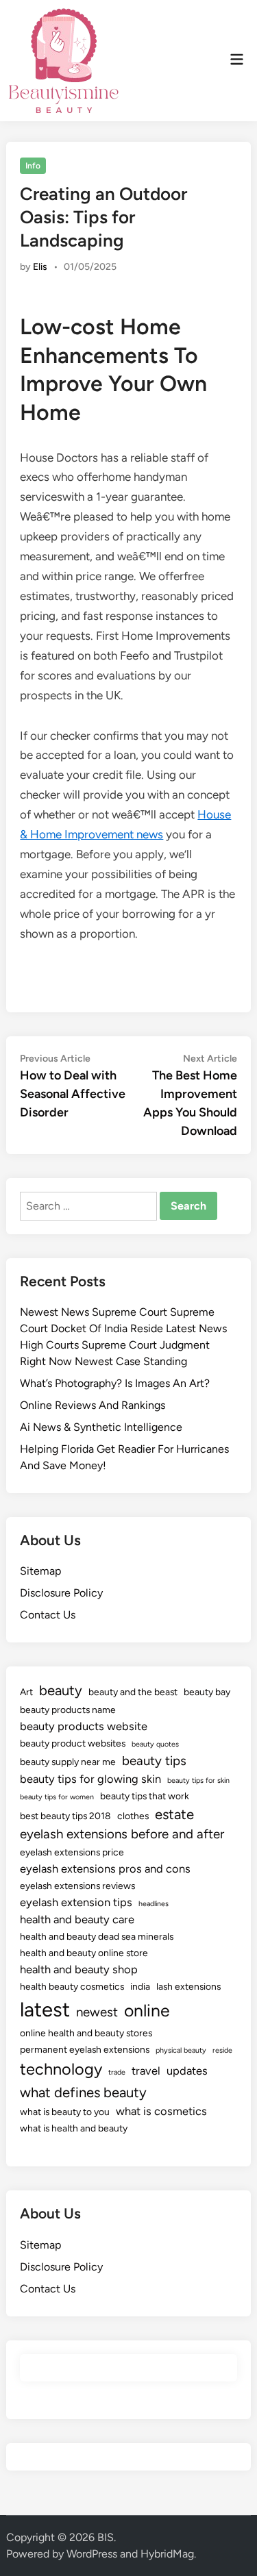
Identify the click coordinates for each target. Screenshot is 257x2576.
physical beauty (181, 2050)
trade (117, 2072)
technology (61, 2069)
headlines (154, 1904)
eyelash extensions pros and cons (105, 1868)
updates (187, 2071)
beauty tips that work (145, 1796)
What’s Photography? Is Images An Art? (115, 1383)
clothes (133, 1816)
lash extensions (188, 1986)
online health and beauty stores (86, 2033)
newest (97, 2012)
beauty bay (207, 1692)
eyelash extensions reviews (77, 1886)
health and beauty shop (79, 1969)
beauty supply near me (68, 1762)
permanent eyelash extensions (85, 2049)
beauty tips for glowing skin (90, 1779)
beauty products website (84, 1726)
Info (33, 166)
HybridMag (167, 2554)
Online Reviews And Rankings (93, 1405)
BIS (106, 2537)
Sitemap (40, 1571)
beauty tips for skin (198, 1780)
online (147, 2010)
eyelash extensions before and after (122, 1834)
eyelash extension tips (76, 1902)
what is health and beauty (74, 2128)
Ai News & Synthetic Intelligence (101, 1427)
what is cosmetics (161, 2111)
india (140, 1986)
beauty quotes (155, 1744)
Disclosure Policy (61, 1593)
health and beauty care (77, 1919)
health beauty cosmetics (72, 1986)
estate (174, 1814)
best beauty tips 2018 (65, 1816)
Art (26, 1692)
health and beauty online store (84, 1953)
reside (222, 2050)
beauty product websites (73, 1743)
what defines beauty (83, 2092)
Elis (40, 267)
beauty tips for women (57, 1797)
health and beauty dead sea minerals (97, 1936)
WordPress (92, 2554)
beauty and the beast (133, 1692)
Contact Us (48, 1615)
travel (146, 2071)
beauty (61, 1690)
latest (45, 2009)
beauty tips (154, 1761)
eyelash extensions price (72, 1852)
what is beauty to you (65, 2112)
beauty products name (68, 1710)
